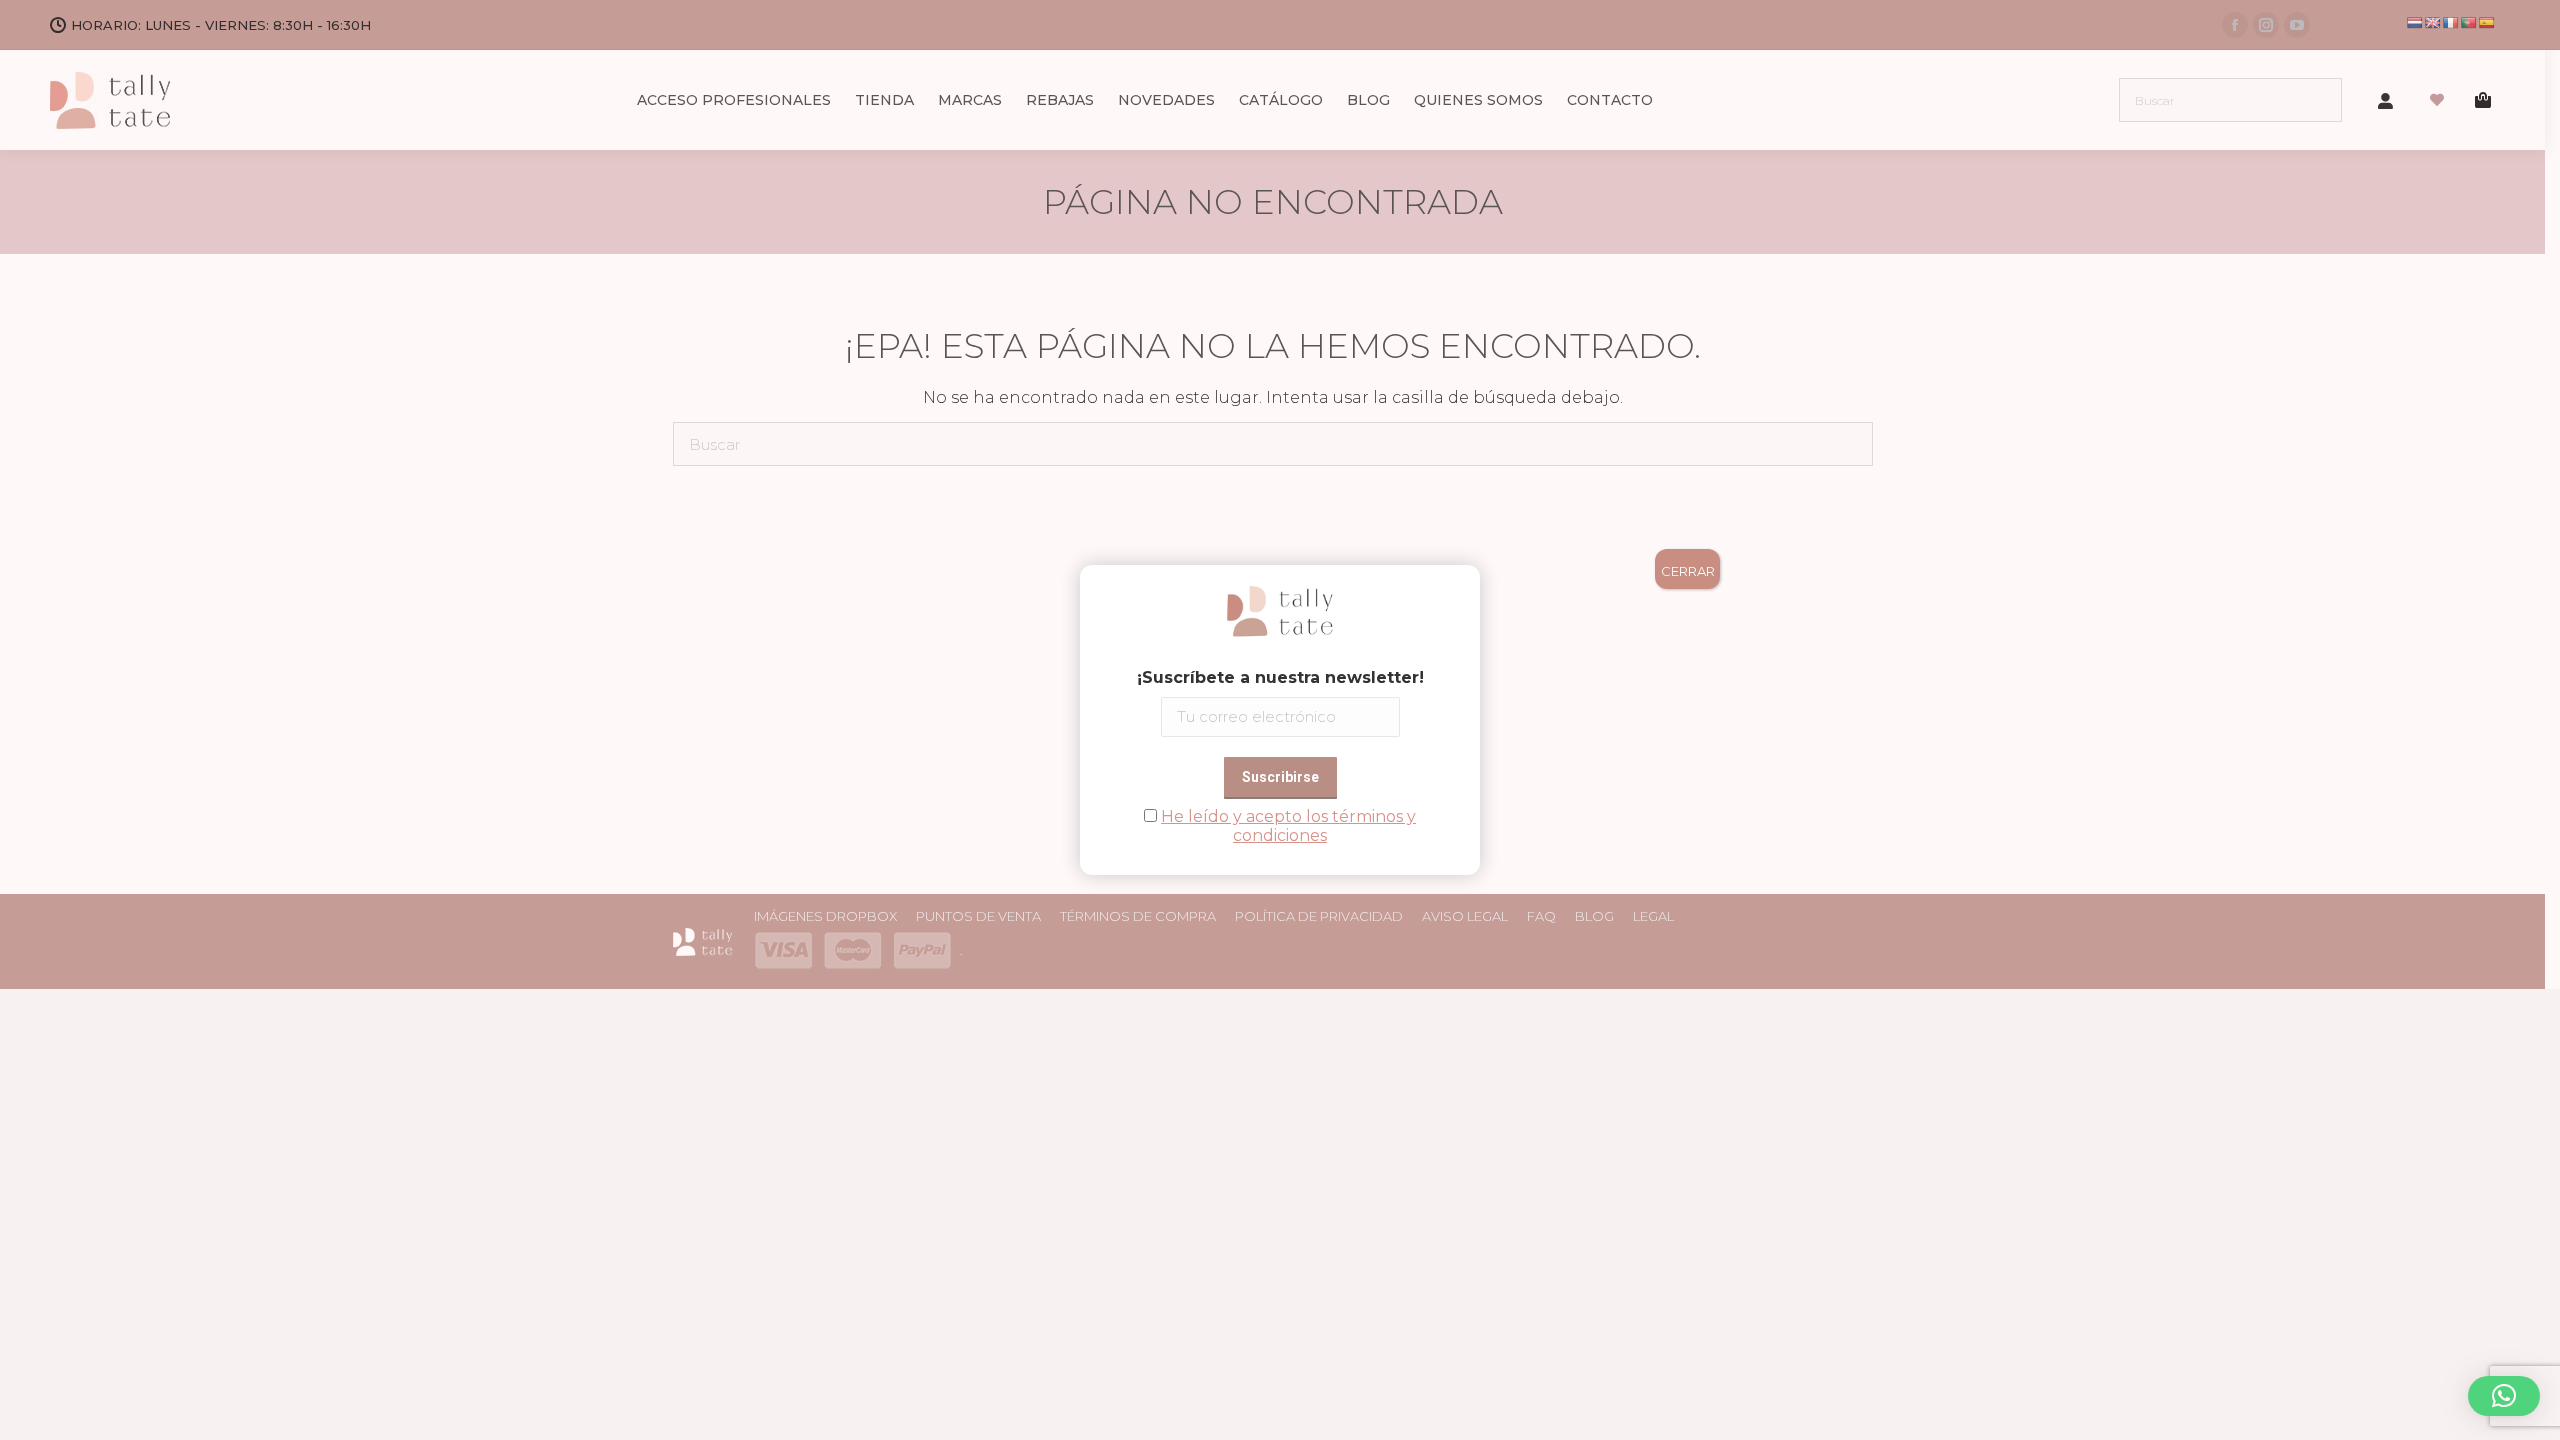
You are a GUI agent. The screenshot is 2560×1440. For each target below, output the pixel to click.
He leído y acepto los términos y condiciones (1288, 826)
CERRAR (1688, 571)
